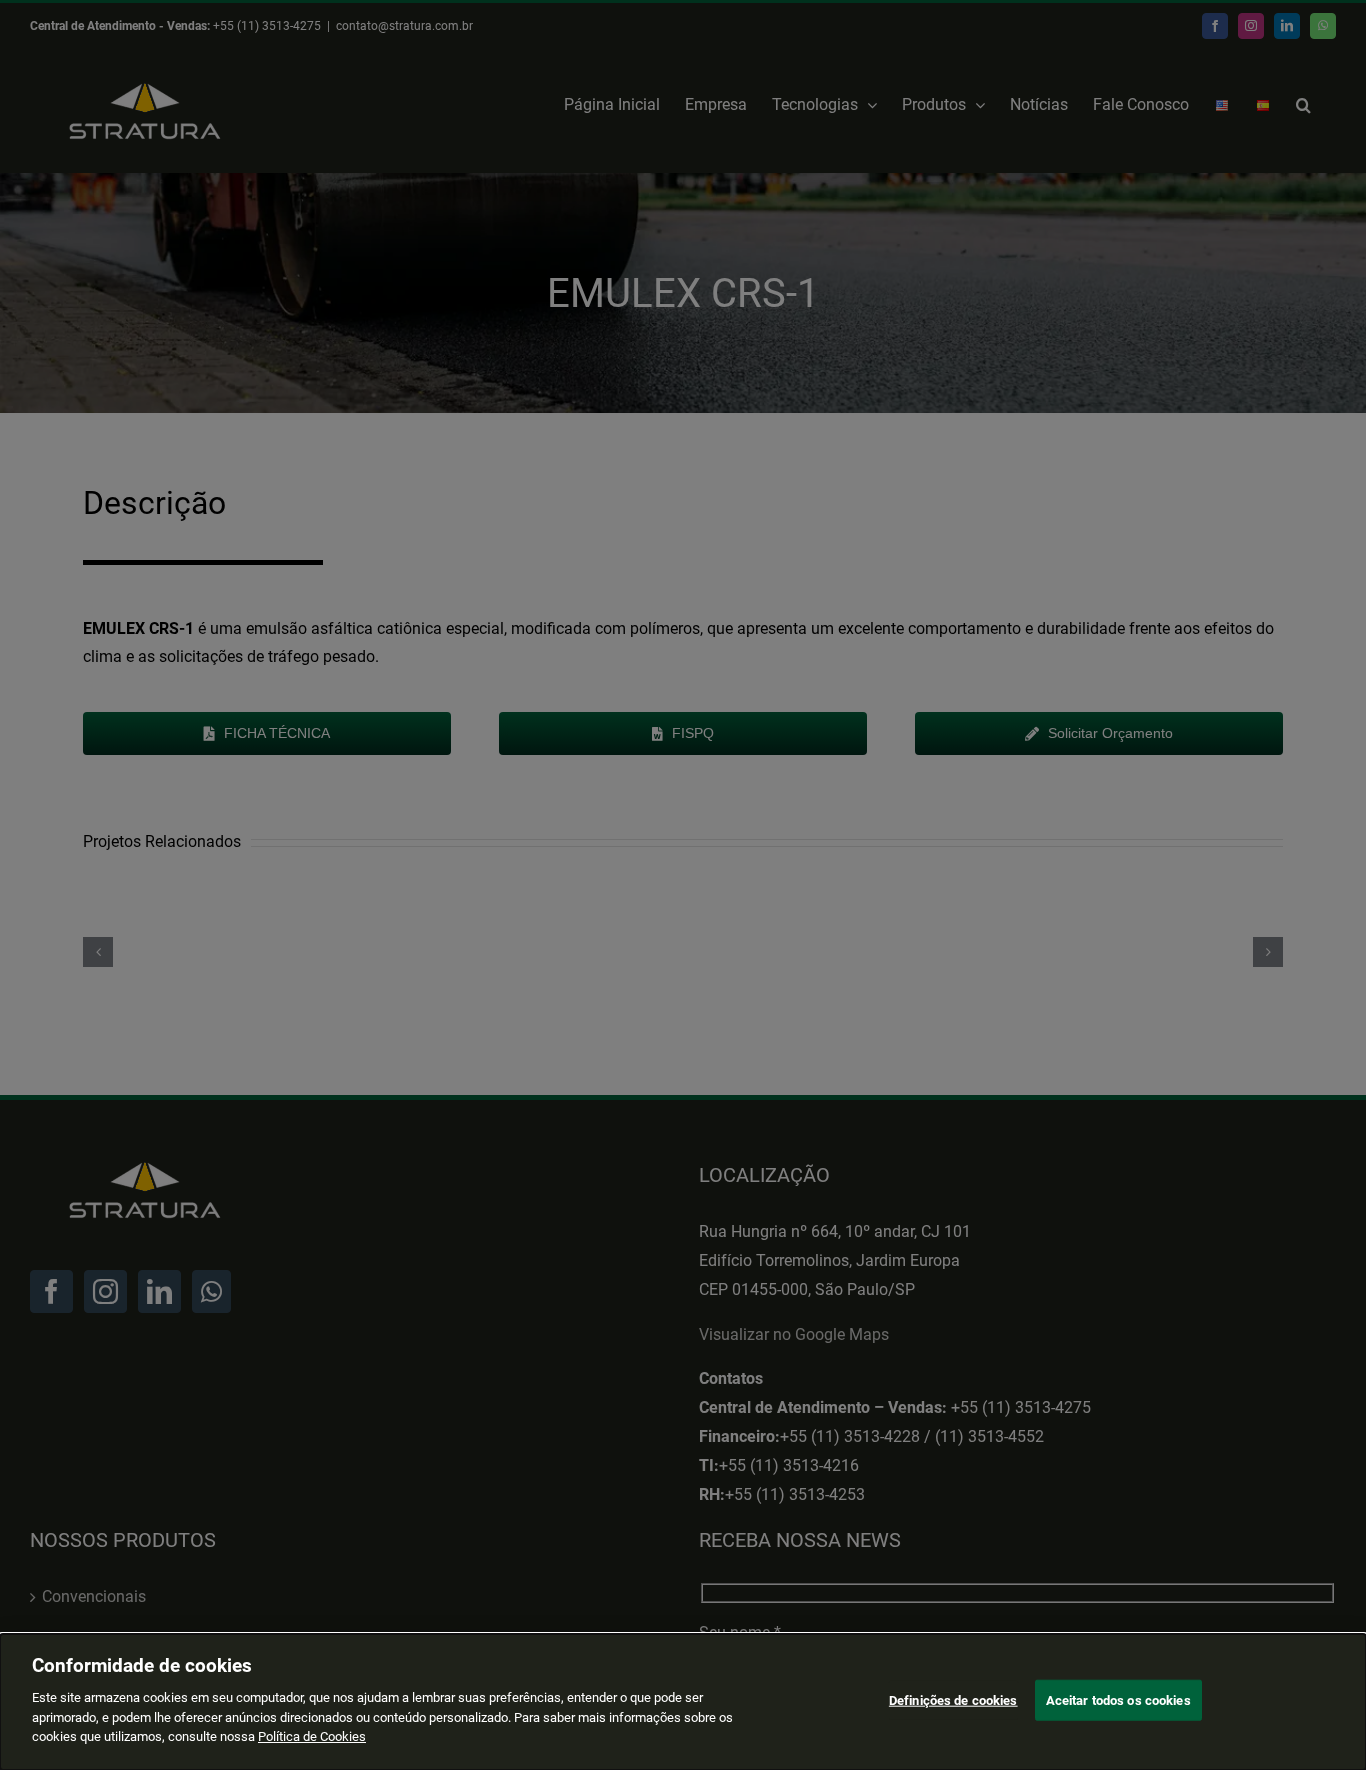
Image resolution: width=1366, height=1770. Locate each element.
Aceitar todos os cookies (1118, 1699)
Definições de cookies (953, 1699)
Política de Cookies (312, 1736)
